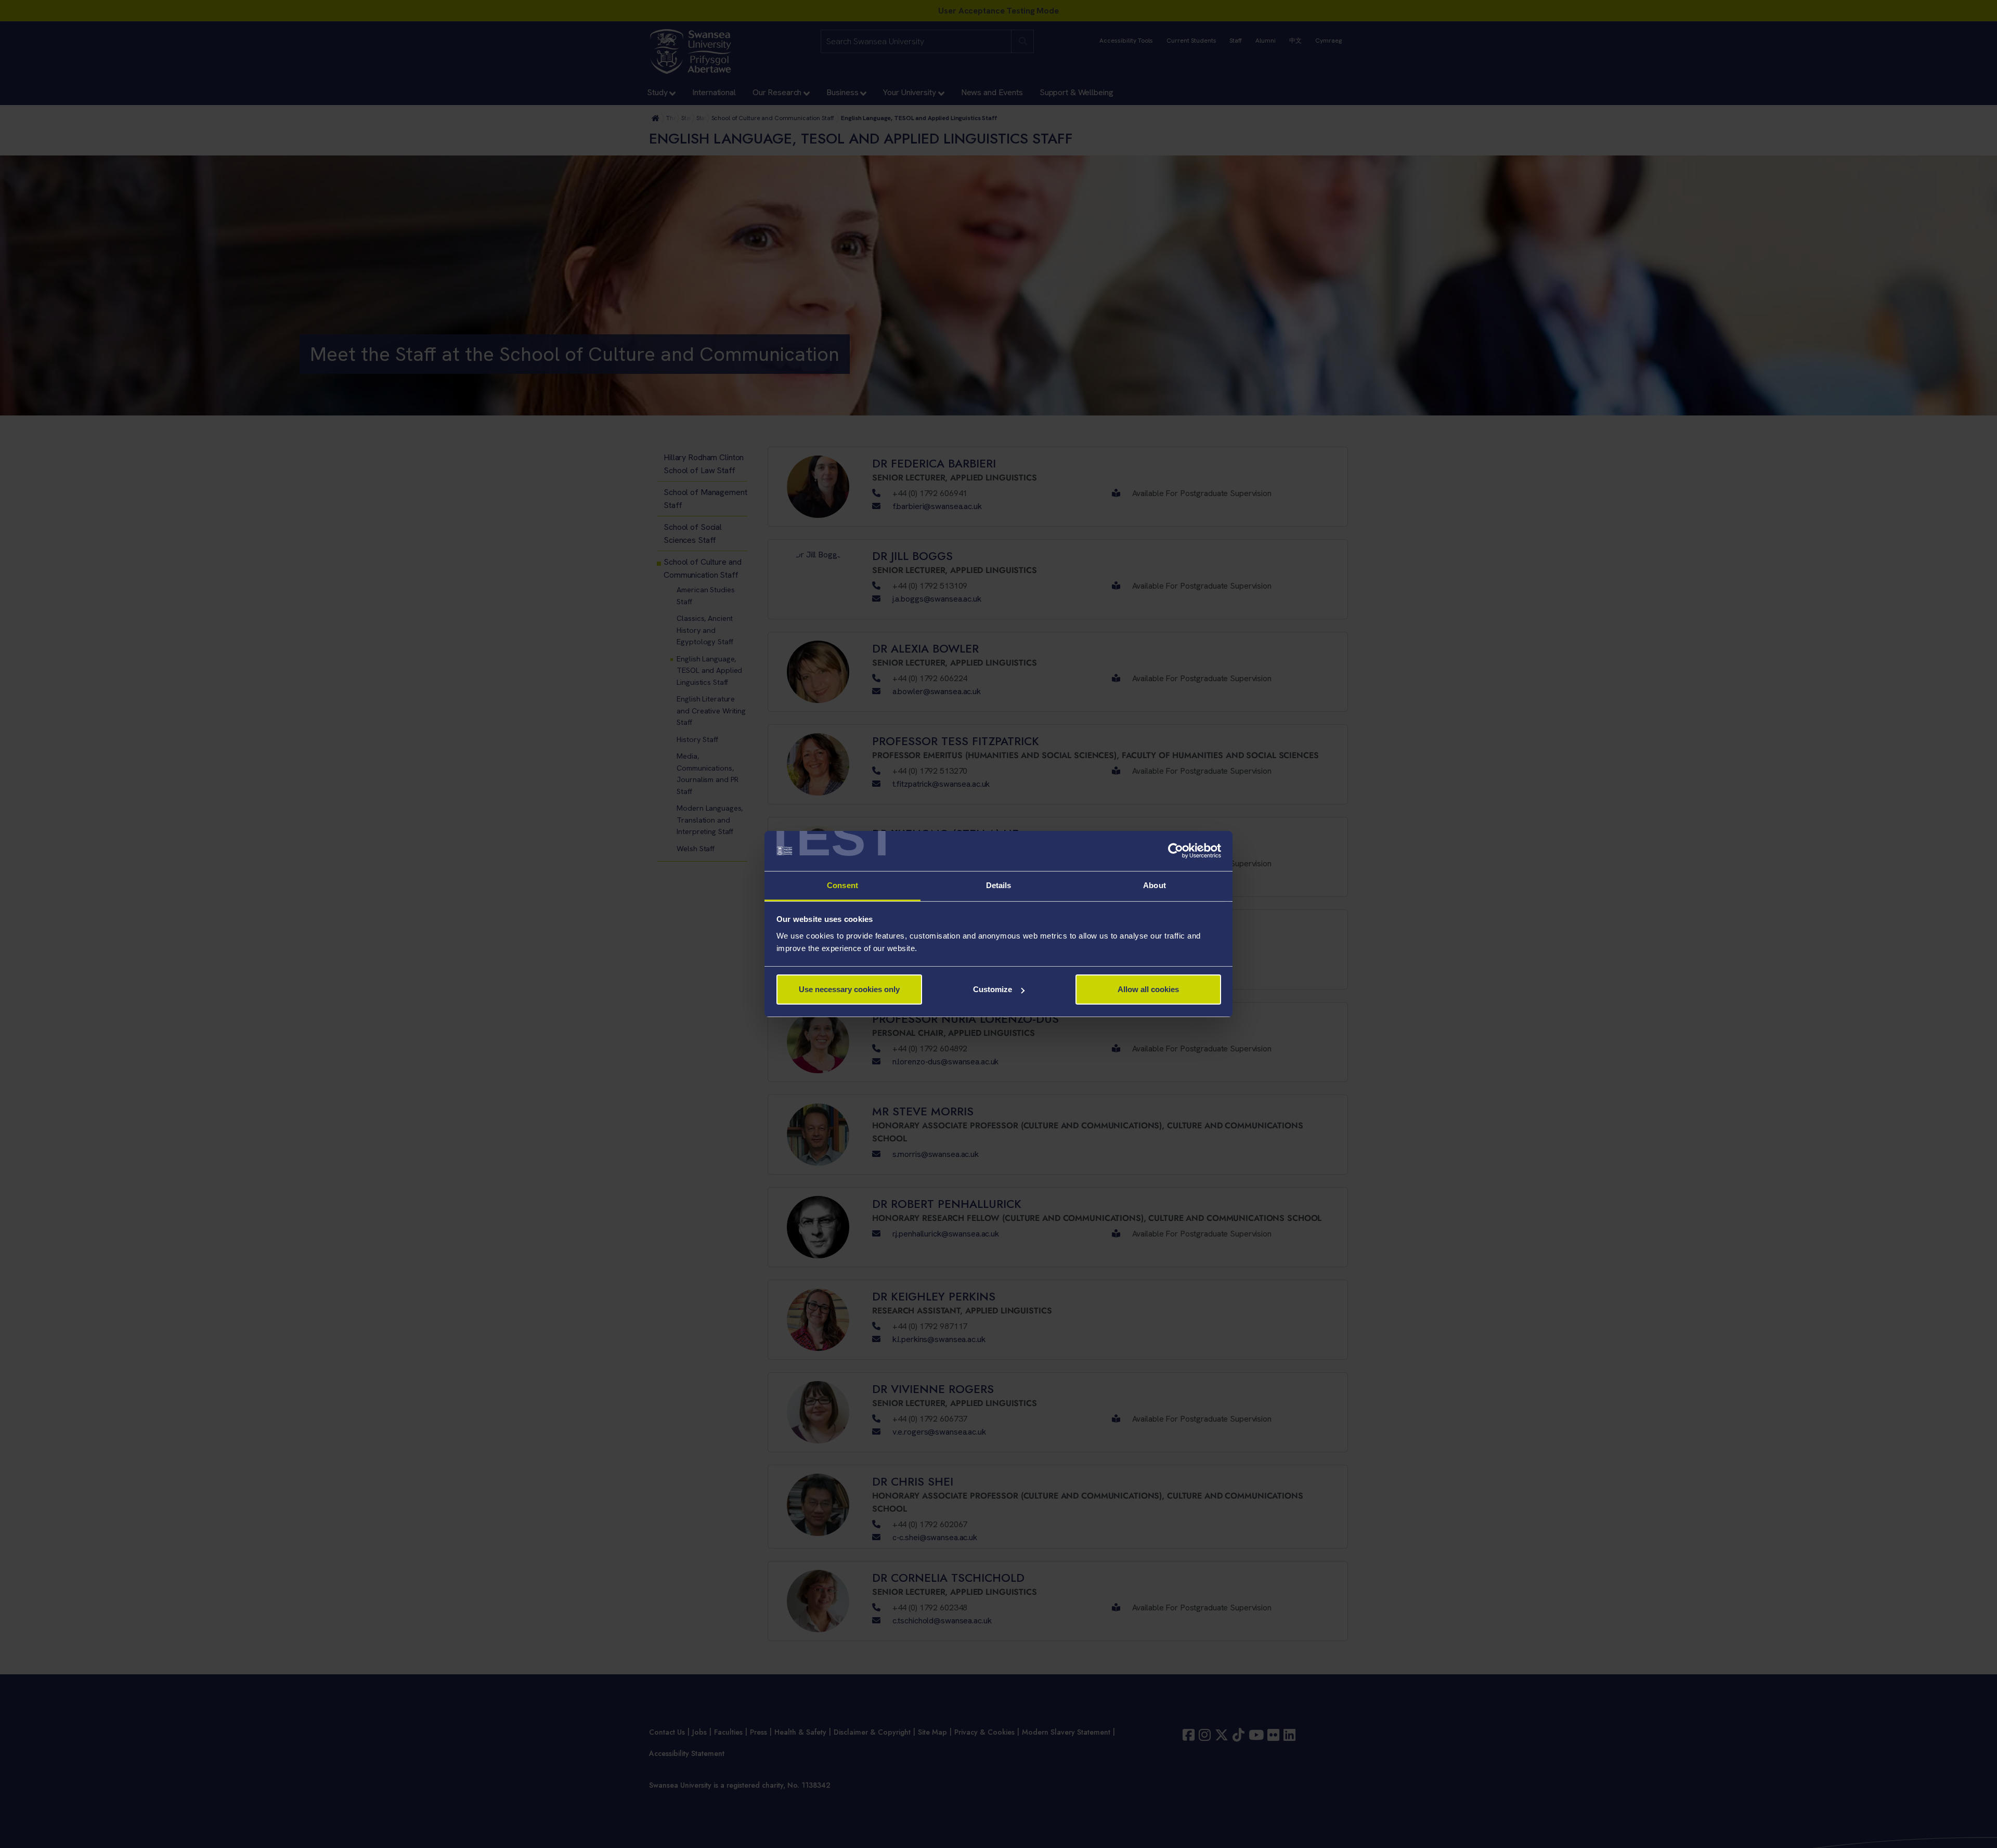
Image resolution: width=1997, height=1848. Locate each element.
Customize (993, 989)
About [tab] (1155, 885)
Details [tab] (999, 885)
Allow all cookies (1148, 989)
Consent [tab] (842, 885)
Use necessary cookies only (849, 989)
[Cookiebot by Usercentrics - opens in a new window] (1176, 851)
